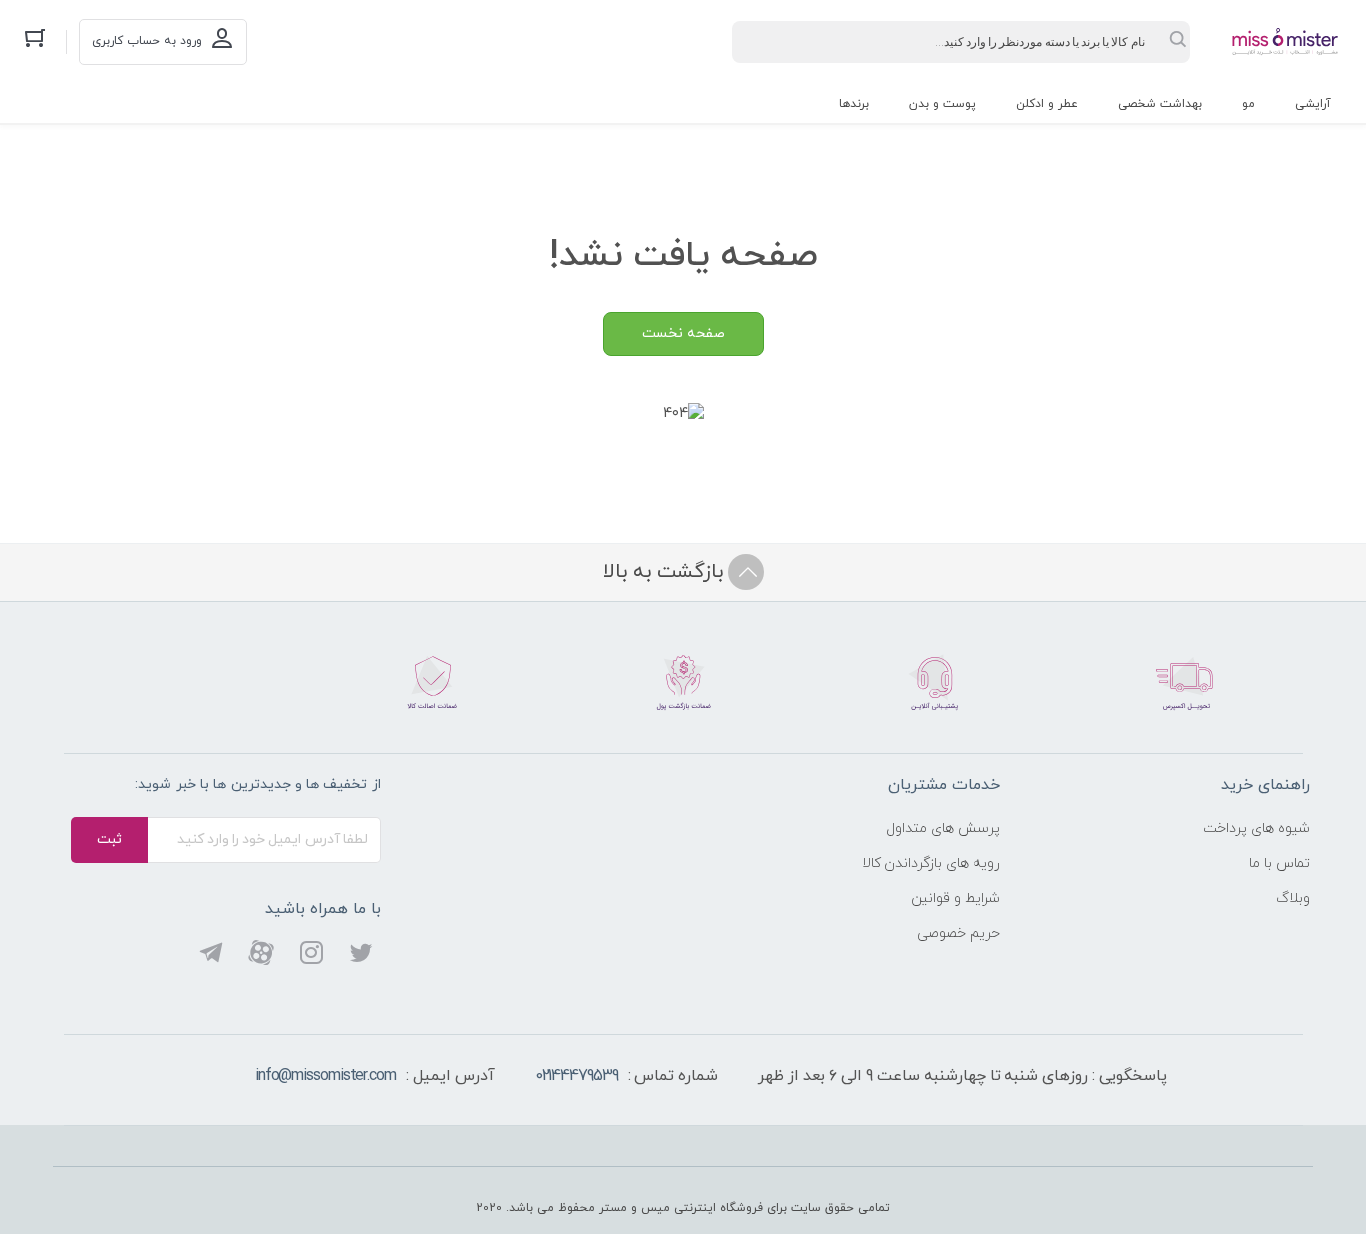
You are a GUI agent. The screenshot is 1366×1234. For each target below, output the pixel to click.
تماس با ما (1279, 863)
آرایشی (1313, 104)
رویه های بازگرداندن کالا (931, 863)
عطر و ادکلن (1047, 104)
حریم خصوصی (958, 933)
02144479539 (576, 1076)
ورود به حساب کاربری (147, 41)
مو (1248, 104)
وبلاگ (1293, 898)
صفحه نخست (683, 333)
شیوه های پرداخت (1256, 828)
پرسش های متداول (943, 828)
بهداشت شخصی (1160, 104)
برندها (854, 104)
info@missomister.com (325, 1076)
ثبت (109, 839)
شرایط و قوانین (955, 898)
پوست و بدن (942, 104)
